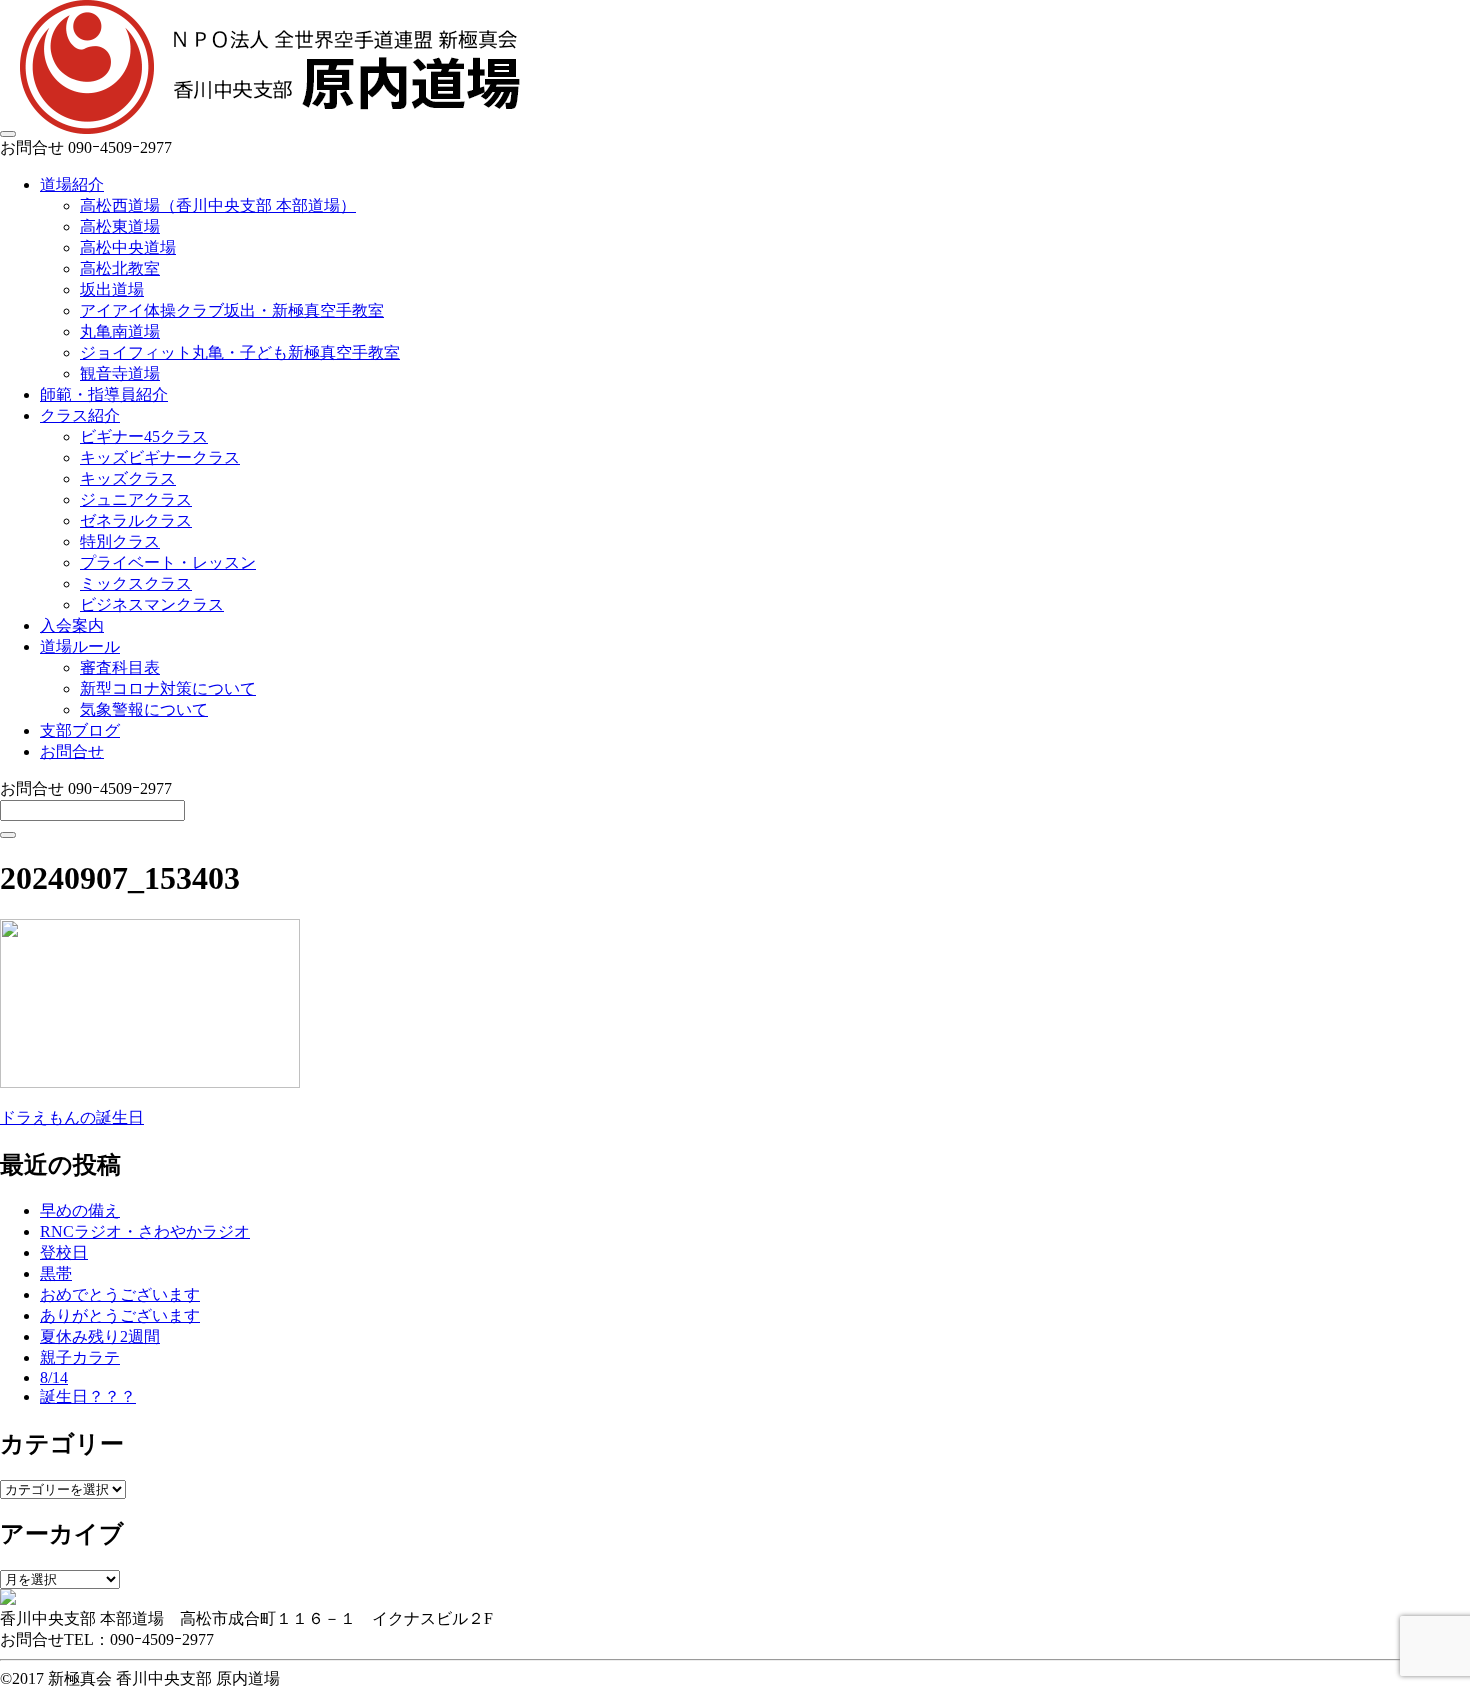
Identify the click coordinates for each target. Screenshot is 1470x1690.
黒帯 (56, 1273)
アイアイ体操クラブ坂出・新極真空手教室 (232, 310)
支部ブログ (80, 730)
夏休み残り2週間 (100, 1336)
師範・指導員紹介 (104, 394)
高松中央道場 (128, 247)
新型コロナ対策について (168, 688)
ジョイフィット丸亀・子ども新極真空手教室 (240, 352)
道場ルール (80, 646)
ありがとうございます (120, 1315)
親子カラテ (80, 1357)
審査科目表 (120, 667)
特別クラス (120, 541)
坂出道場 (112, 289)
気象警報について (144, 709)
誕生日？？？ (88, 1396)
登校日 (64, 1252)
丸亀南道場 (120, 331)
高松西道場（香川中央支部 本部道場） (218, 205)
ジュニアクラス (136, 499)
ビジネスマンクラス (152, 604)
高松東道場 (120, 226)
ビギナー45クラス (144, 436)
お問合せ (72, 751)
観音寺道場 (120, 373)
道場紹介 (72, 184)
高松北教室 (120, 268)
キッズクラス (128, 478)
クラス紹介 (80, 415)
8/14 (54, 1377)
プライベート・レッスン (168, 562)
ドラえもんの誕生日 (72, 1117)
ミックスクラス (136, 583)
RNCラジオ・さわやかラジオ (145, 1231)
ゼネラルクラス (136, 520)
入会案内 (72, 625)
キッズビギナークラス (160, 457)
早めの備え (80, 1210)
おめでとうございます (120, 1294)
